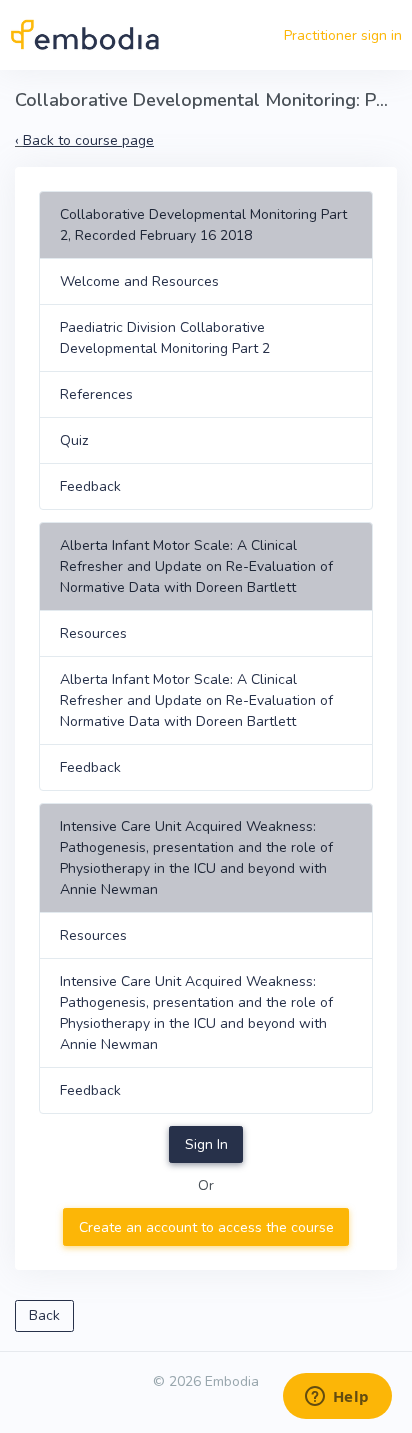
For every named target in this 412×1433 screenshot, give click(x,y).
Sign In (206, 1144)
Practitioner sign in (343, 35)
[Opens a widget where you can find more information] (337, 1398)
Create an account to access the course (206, 1227)
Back (44, 1315)
